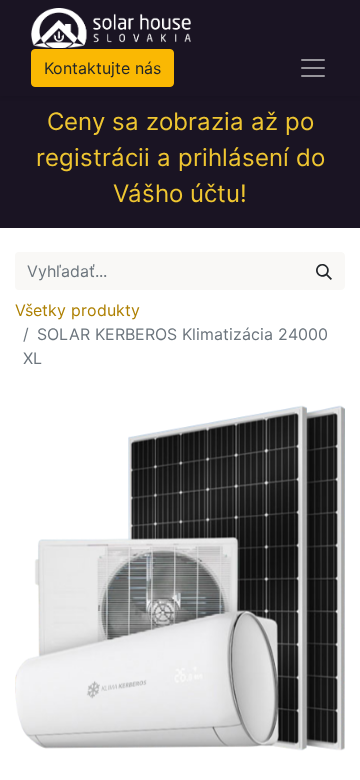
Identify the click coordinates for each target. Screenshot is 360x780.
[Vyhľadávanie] (324, 271)
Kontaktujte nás (102, 68)
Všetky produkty (77, 310)
